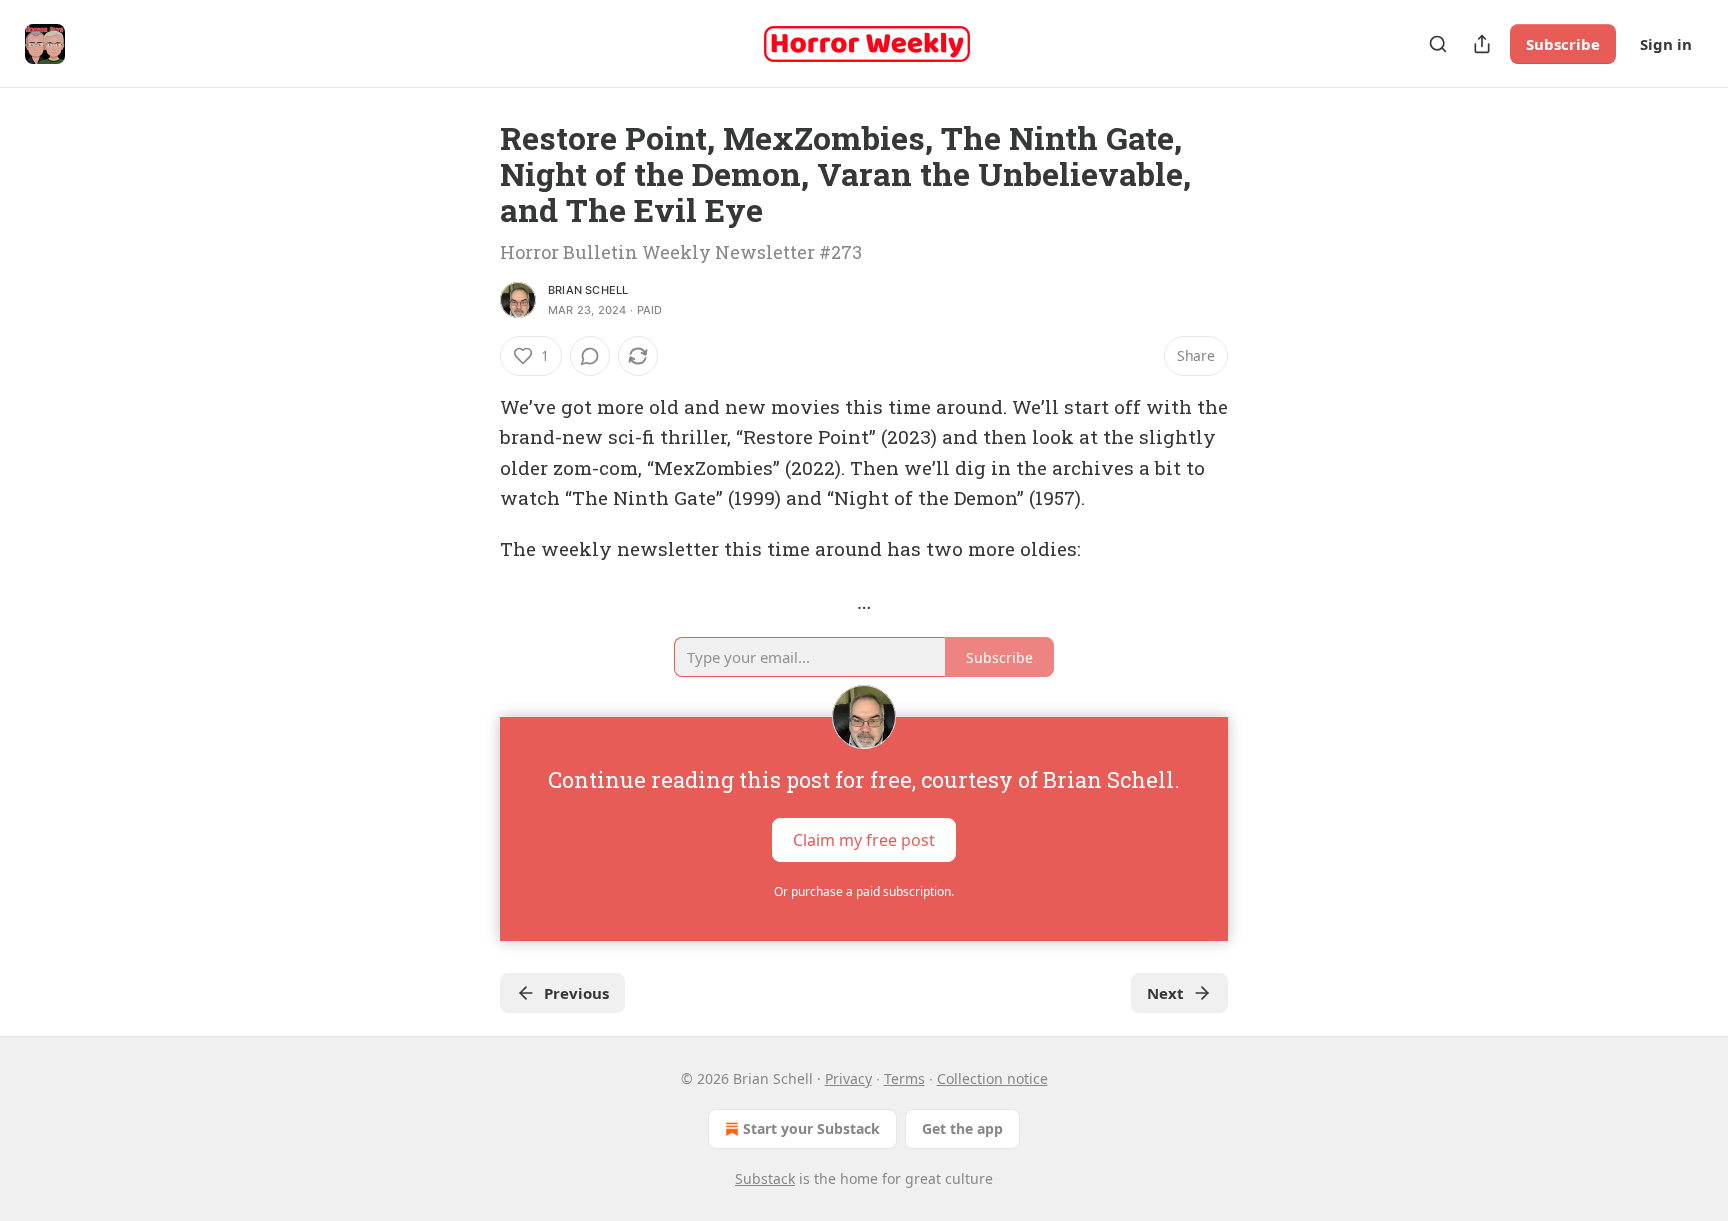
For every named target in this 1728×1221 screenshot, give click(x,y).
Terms (904, 1078)
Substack (765, 1178)
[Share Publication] (1482, 44)
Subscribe (1563, 44)
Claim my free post (864, 839)
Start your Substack (811, 1128)
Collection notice (992, 1078)
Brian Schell (588, 290)
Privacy (848, 1078)
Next (1165, 993)
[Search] (1438, 44)
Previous (576, 993)
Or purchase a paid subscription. (864, 891)
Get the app (962, 1128)
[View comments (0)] (590, 356)
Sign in (1666, 44)
